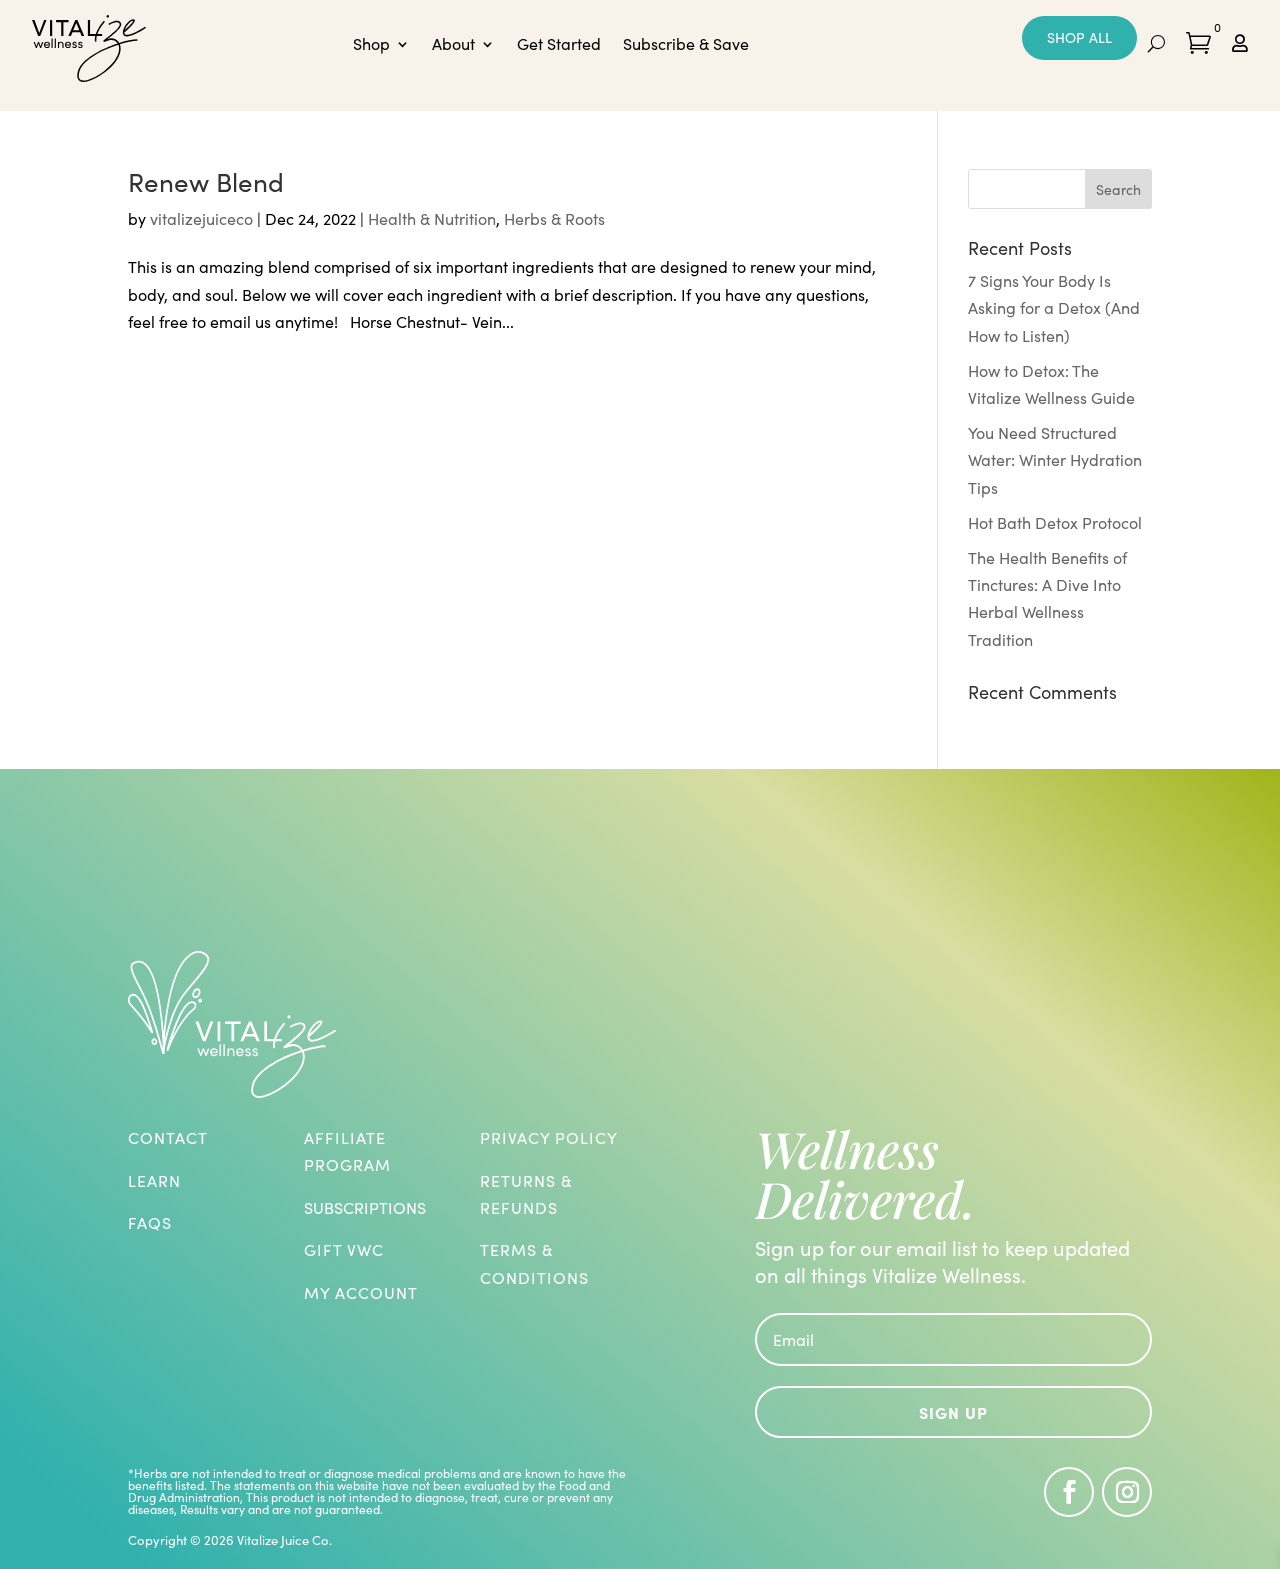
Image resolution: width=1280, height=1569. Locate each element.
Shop (371, 45)
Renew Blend (206, 181)
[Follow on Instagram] (1127, 1492)
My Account (361, 1292)
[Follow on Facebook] (1069, 1492)
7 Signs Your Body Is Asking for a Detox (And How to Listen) (1054, 307)
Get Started (559, 45)
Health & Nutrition (432, 218)
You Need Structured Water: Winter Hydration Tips (1055, 459)
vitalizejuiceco (201, 218)
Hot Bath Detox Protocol (1055, 522)
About (453, 45)
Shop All (1079, 37)
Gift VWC (344, 1249)
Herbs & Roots (554, 218)
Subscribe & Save (686, 45)
